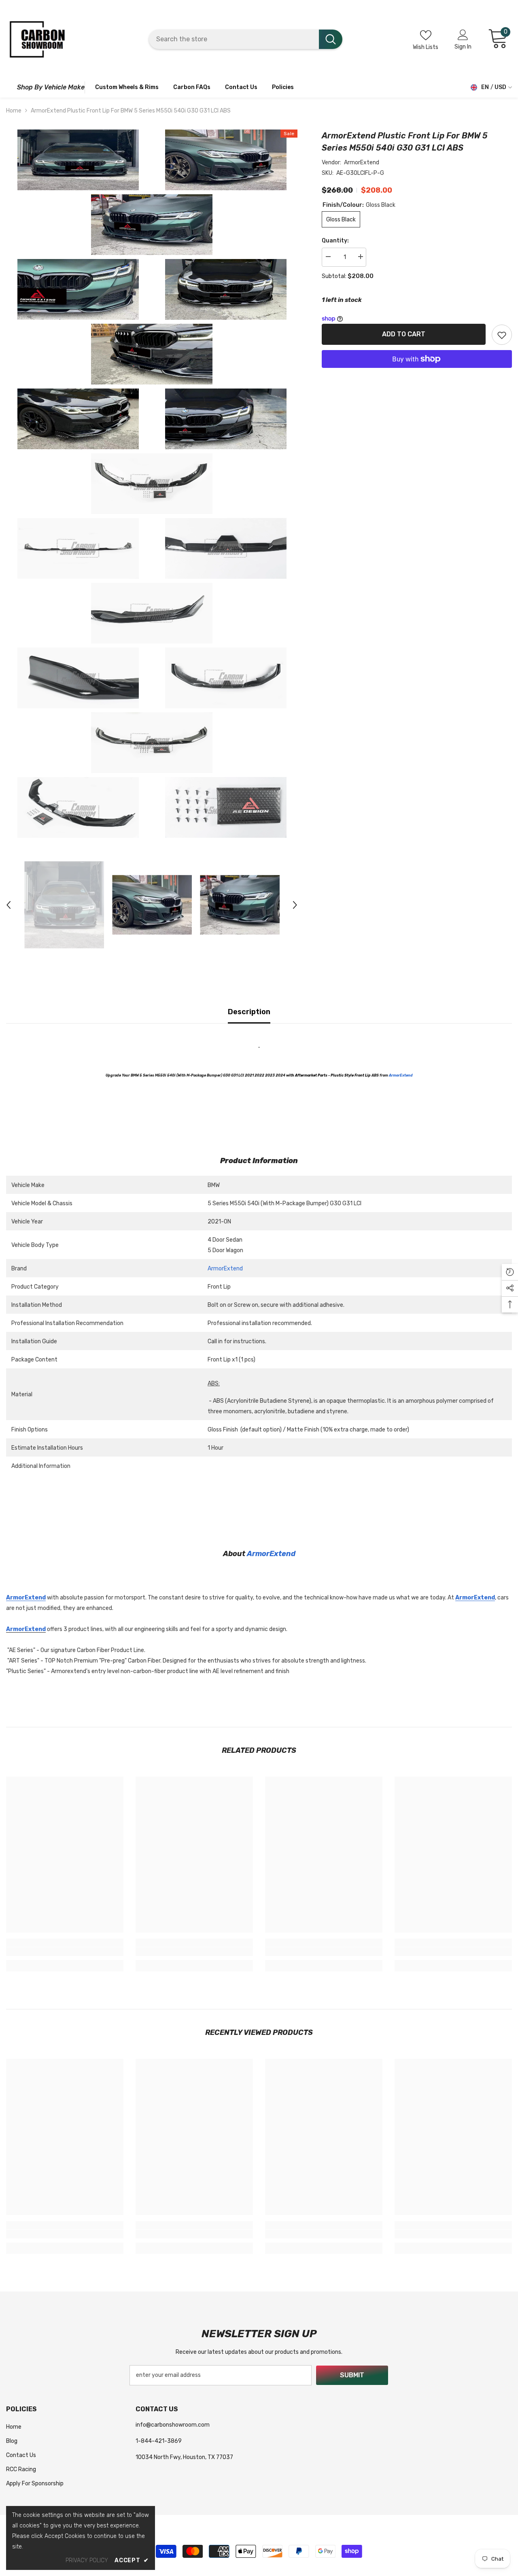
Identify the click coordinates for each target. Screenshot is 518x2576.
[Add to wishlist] (502, 335)
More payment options (417, 373)
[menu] (10, 87)
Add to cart (402, 334)
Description (249, 1012)
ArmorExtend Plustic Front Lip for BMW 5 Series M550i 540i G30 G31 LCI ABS (405, 142)
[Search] (246, 39)
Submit (352, 2375)
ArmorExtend (362, 162)
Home (14, 111)
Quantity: (335, 241)
